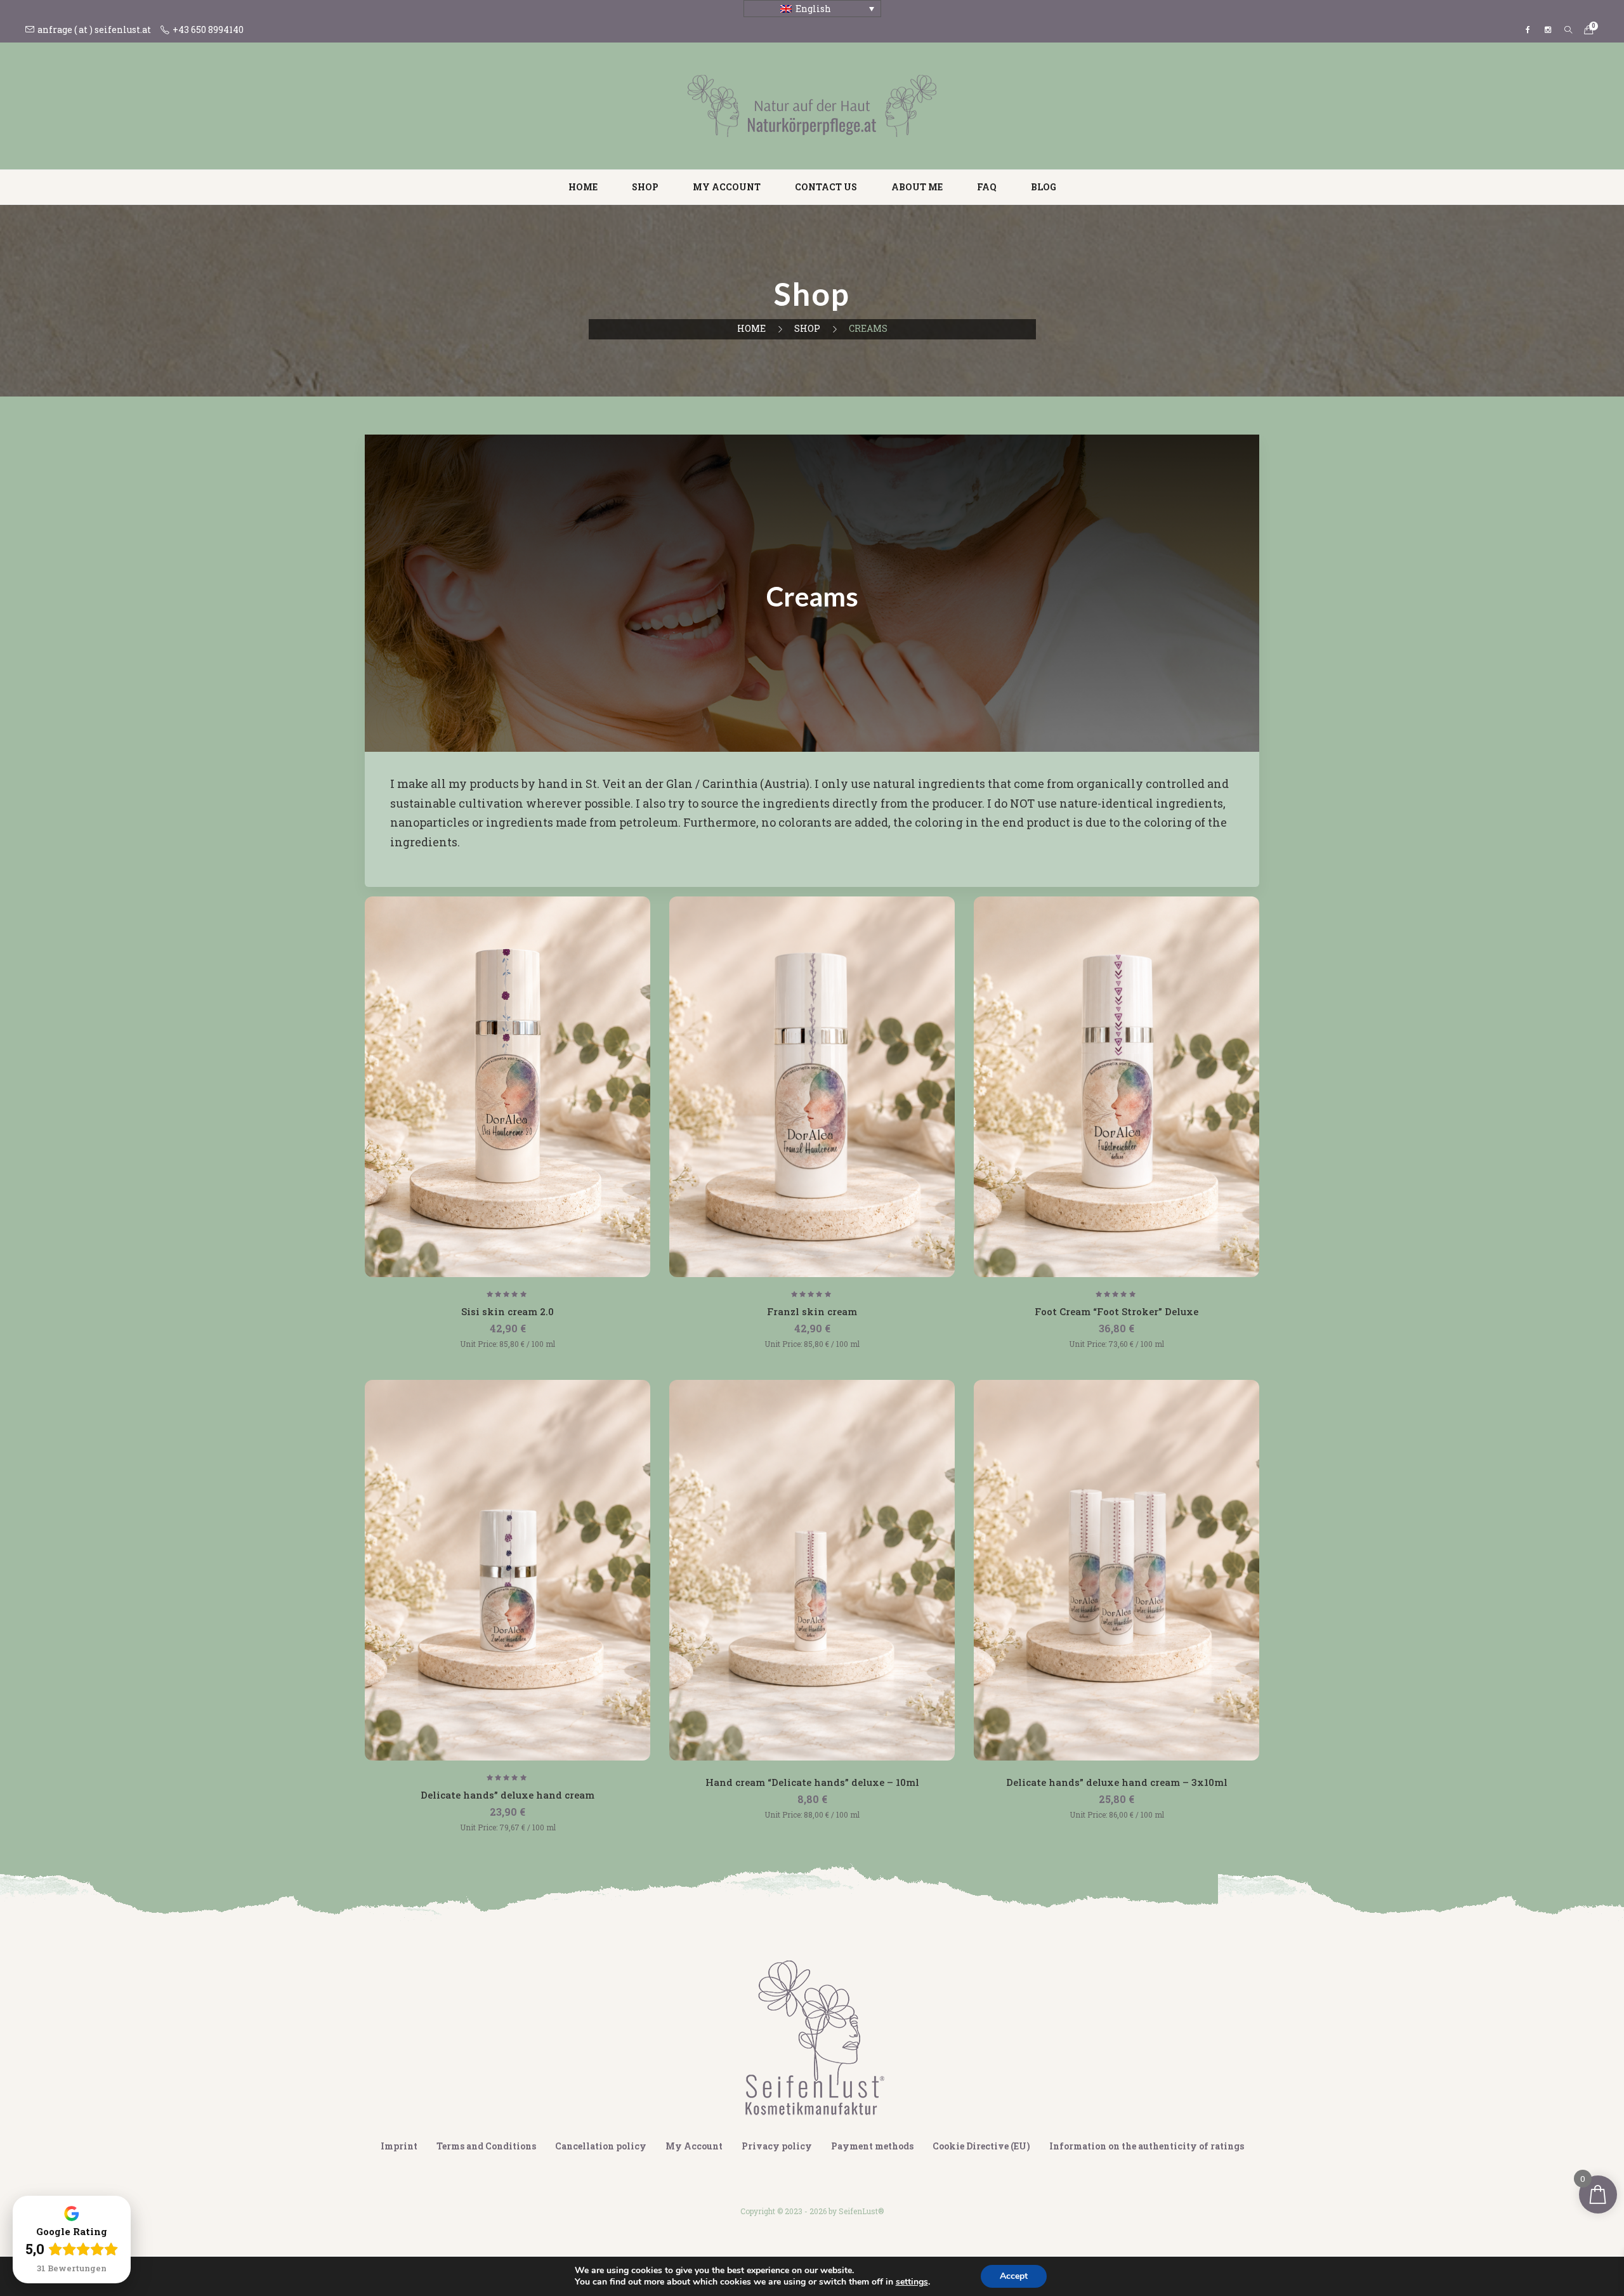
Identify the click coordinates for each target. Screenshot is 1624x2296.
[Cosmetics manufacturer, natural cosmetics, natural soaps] (812, 105)
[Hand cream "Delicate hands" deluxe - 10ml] (812, 1570)
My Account (694, 2146)
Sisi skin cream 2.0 (507, 1311)
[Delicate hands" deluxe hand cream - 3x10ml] (1116, 1570)
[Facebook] (1528, 30)
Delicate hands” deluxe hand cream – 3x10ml (1117, 1782)
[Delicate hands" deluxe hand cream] (507, 1570)
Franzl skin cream (812, 1311)
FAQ (987, 187)
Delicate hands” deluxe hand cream (507, 1795)
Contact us (826, 187)
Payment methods (872, 2146)
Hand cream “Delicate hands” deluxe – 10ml (812, 1782)
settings (912, 2282)
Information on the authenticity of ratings (1147, 2146)
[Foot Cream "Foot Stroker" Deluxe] (1116, 1087)
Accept (1014, 2276)
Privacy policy (777, 2146)
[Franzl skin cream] (812, 1087)
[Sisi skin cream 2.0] (507, 1087)
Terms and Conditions (486, 2146)
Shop (645, 187)
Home (583, 187)
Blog (1044, 187)
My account (727, 187)
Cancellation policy (601, 2146)
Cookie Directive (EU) (981, 2146)
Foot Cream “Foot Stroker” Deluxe (1116, 1311)
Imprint (399, 2146)
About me (917, 187)
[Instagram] (1548, 30)
